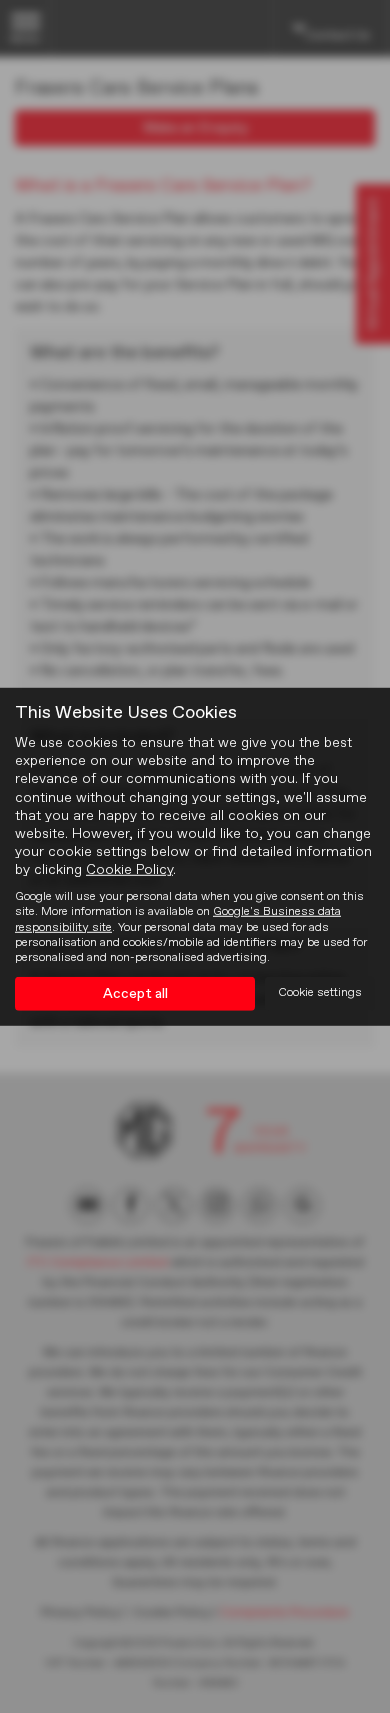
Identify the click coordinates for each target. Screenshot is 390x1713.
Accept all (135, 994)
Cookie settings (320, 993)
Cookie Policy (129, 870)
